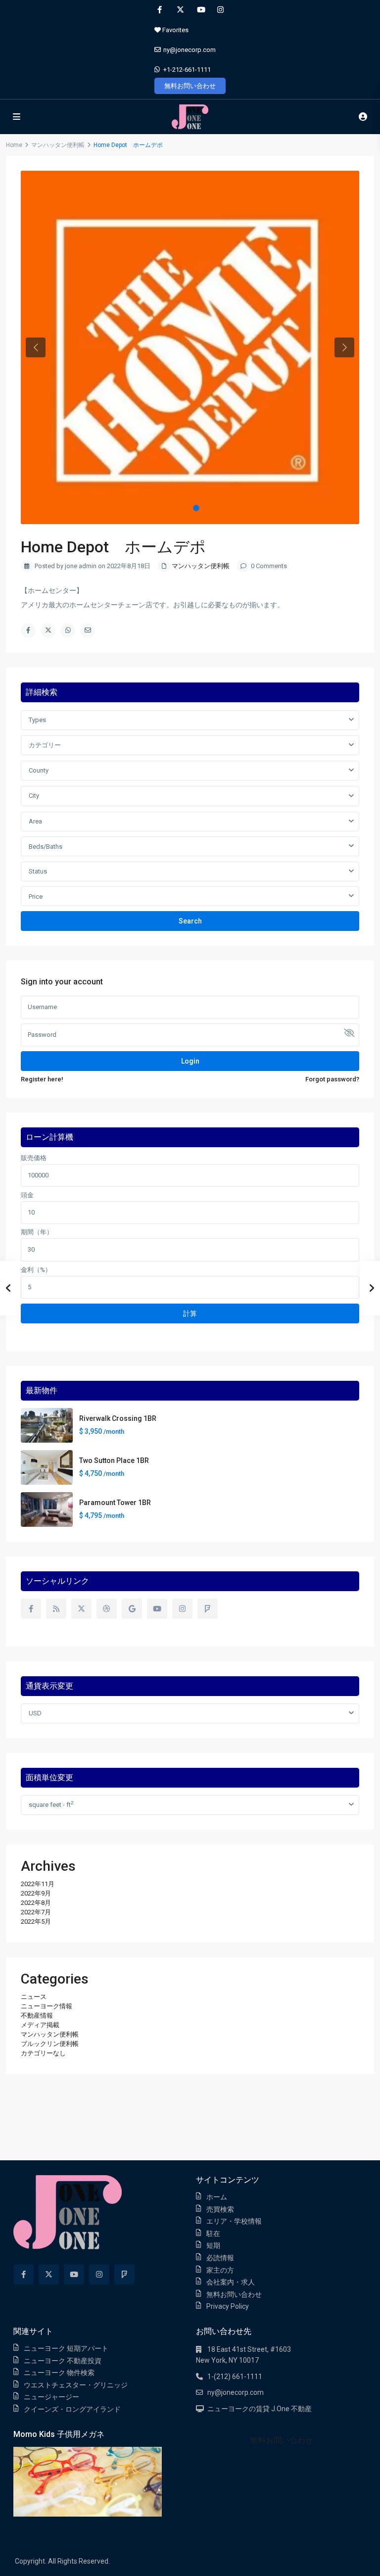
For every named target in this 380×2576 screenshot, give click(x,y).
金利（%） (36, 1270)
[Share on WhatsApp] (68, 631)
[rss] (56, 1609)
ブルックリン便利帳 (50, 2044)
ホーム (217, 2197)
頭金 (27, 1195)
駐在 (213, 2234)
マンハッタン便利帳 (58, 145)
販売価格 (34, 1158)
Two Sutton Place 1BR (114, 1460)
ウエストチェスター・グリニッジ (76, 2385)
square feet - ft (51, 1804)
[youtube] (200, 10)
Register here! (42, 1079)
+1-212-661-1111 (187, 70)
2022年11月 (38, 1884)
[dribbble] (107, 1609)
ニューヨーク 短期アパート (66, 2348)
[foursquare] (208, 1609)
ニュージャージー (51, 2397)
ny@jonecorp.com (190, 50)
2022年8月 (36, 1903)
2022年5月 (36, 1921)
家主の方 (220, 2270)
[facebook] (160, 10)
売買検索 (220, 2209)
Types (37, 720)
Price (36, 897)
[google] (132, 1609)
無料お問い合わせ (190, 86)
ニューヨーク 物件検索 (59, 2373)
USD (35, 1713)
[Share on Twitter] (48, 631)
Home (14, 145)
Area (35, 821)
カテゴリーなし (43, 2053)
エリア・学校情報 (234, 2221)
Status (38, 871)
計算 (190, 1313)
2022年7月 (36, 1912)
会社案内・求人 (231, 2282)
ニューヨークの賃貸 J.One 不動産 (260, 2409)
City (34, 796)
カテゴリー (45, 745)
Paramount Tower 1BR (115, 1503)
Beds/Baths (46, 847)
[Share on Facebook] (28, 631)
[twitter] (180, 10)
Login (190, 1061)
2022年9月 (36, 1893)
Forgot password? (332, 1079)
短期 (213, 2245)
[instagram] (220, 10)
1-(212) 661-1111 (235, 2377)
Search (190, 921)
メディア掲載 (40, 2025)
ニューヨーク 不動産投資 (63, 2361)
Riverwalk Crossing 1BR (118, 1418)
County (39, 770)
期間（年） (37, 1232)
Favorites (175, 30)
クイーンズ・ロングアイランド (72, 2409)
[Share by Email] (88, 631)
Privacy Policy (228, 2306)
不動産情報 (37, 2016)
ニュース (34, 1997)
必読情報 (220, 2258)
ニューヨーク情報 (47, 2006)
